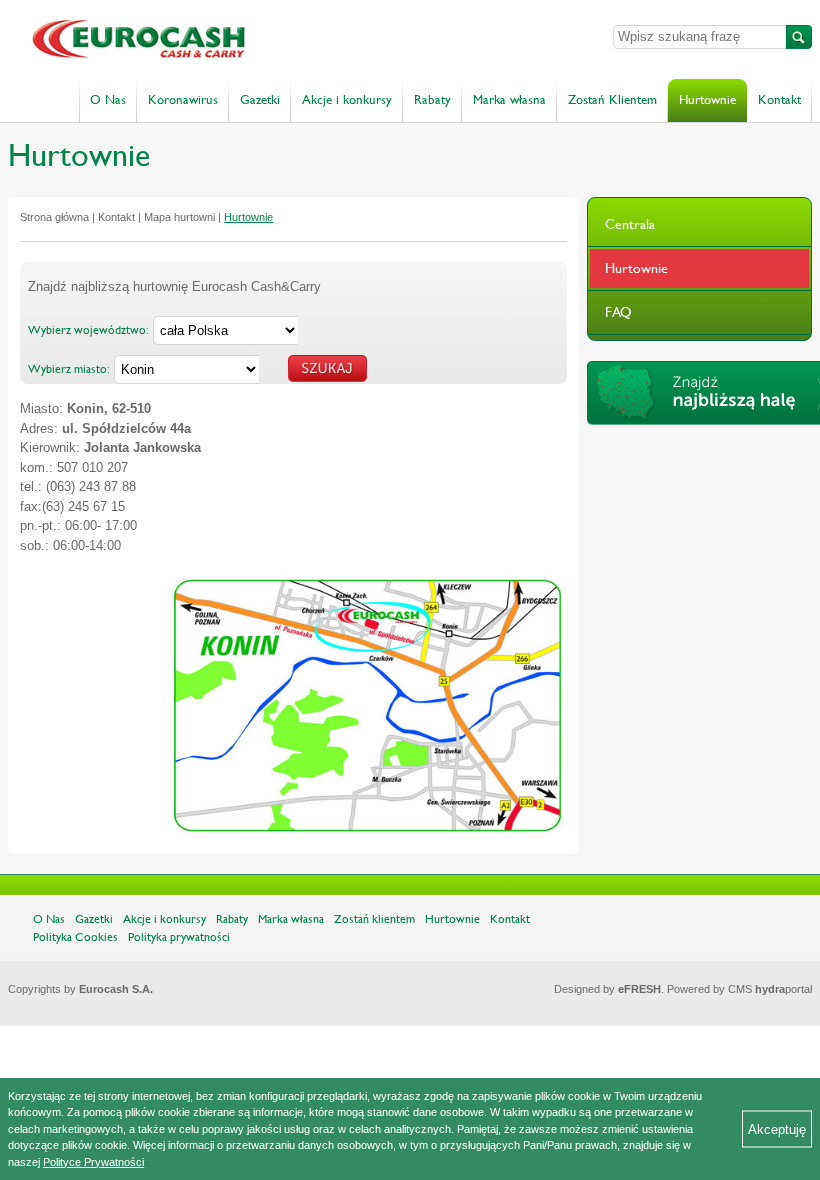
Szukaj (799, 37)
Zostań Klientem (612, 100)
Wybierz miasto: (69, 369)
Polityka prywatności (179, 937)
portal (783, 989)
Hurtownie (707, 100)
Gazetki (260, 100)
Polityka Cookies (75, 937)
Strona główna (54, 217)
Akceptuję (777, 1128)
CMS (740, 989)
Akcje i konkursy (347, 100)
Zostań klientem (374, 919)
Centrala (630, 224)
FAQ (618, 312)
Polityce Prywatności (93, 1162)
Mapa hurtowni (179, 217)
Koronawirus (183, 100)
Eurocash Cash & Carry (240, 39)
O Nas (108, 100)
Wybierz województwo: (88, 330)
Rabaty (432, 100)
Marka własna (509, 100)
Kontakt (779, 100)
